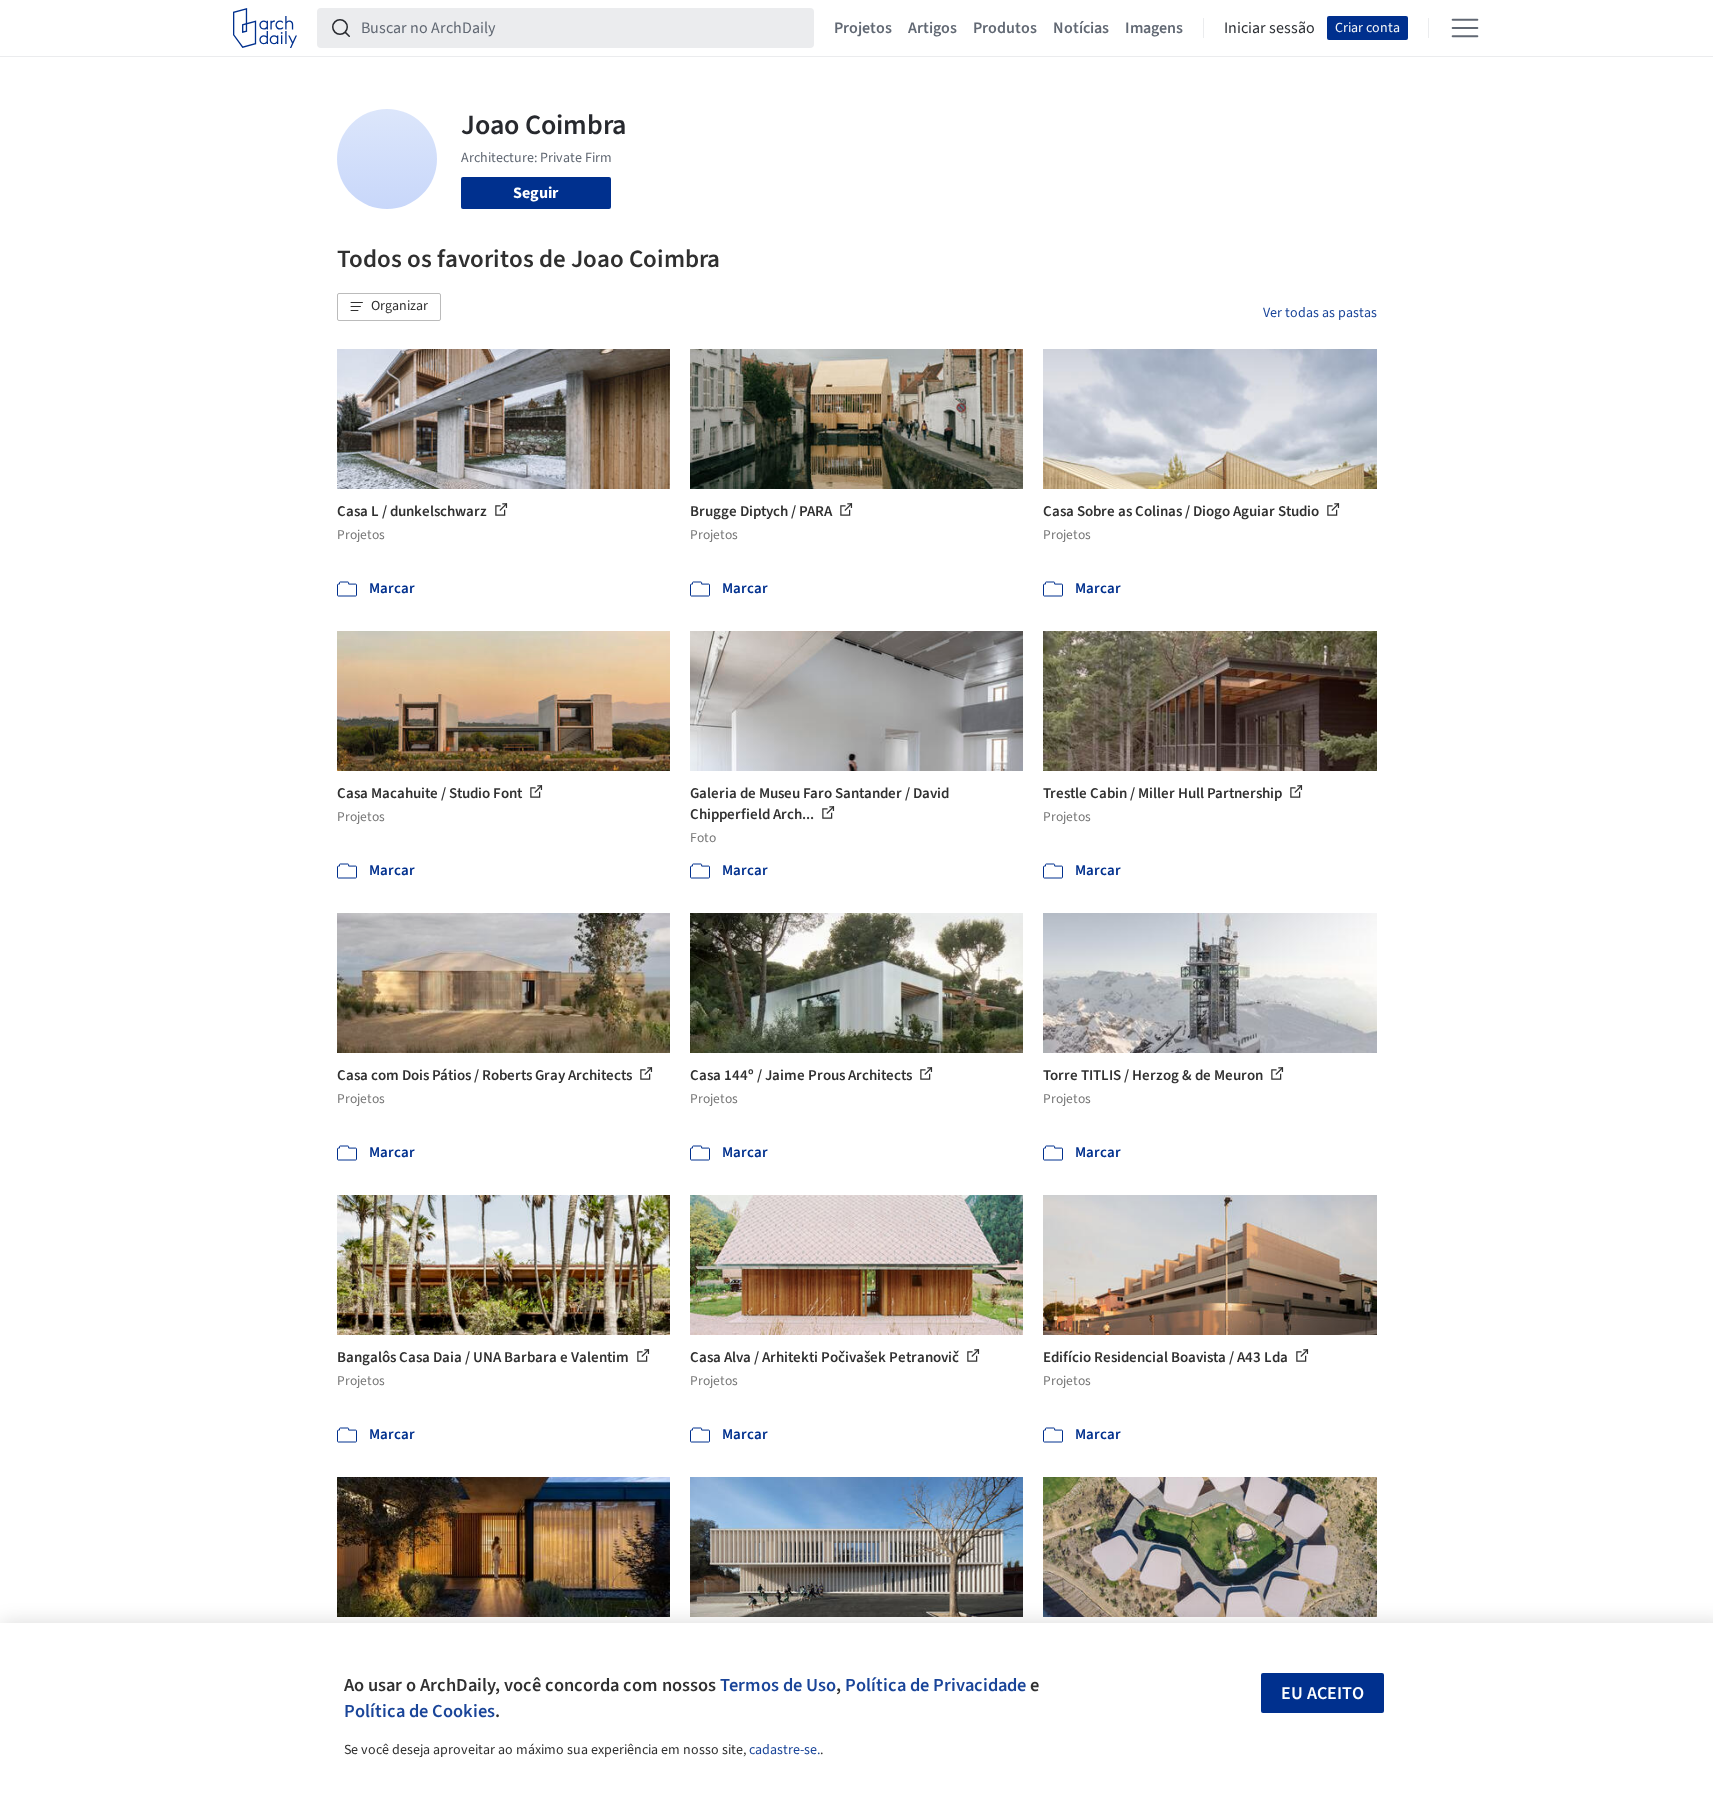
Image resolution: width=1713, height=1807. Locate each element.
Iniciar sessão (1269, 28)
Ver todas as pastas (1320, 313)
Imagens (1154, 28)
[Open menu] (1465, 28)
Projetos (863, 28)
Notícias (1081, 28)
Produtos (1005, 28)
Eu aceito (1322, 1693)
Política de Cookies (419, 1711)
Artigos (932, 28)
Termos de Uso (778, 1685)
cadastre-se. (784, 1750)
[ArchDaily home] (265, 28)
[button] (389, 307)
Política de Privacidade (935, 1685)
